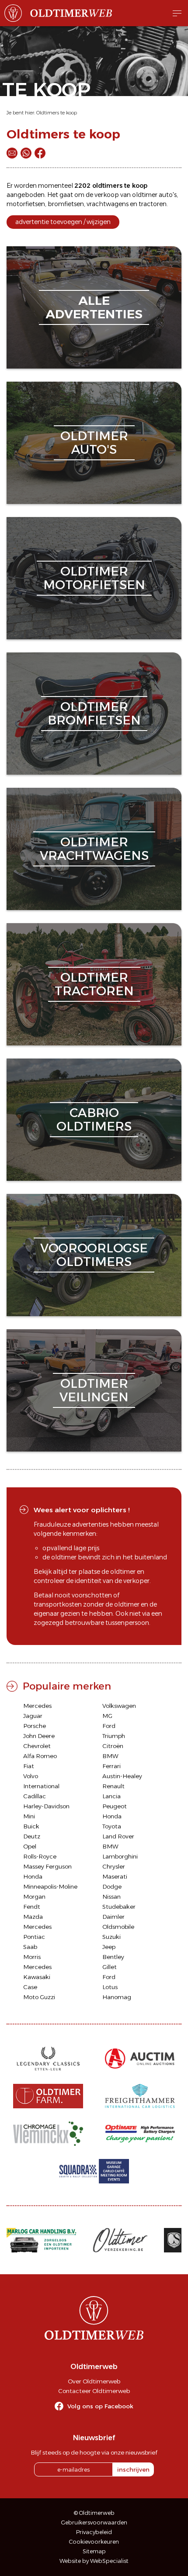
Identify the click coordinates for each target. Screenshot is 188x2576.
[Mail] (12, 153)
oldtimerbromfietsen (94, 713)
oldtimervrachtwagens (94, 849)
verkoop (107, 195)
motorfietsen (26, 204)
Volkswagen (119, 1706)
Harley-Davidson (46, 1806)
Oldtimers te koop (57, 113)
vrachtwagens (108, 204)
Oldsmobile (118, 1927)
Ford (109, 1726)
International (41, 1786)
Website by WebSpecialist (94, 2561)
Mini (29, 1816)
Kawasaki (37, 1977)
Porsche (35, 1726)
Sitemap (94, 2551)
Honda (112, 1816)
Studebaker (119, 1907)
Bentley (113, 1957)
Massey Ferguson (47, 1866)
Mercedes (37, 1706)
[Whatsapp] (26, 153)
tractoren (153, 204)
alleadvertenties (94, 307)
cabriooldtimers (94, 1119)
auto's (168, 195)
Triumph (114, 1736)
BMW (110, 1756)
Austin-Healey (122, 1776)
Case (30, 1987)
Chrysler (114, 1866)
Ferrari (111, 1766)
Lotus (110, 1987)
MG (107, 1716)
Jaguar (33, 1716)
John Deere (39, 1736)
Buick (31, 1826)
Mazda (33, 1917)
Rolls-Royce (40, 1856)
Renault (113, 1786)
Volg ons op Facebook (100, 2406)
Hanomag (117, 1997)
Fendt (32, 1907)
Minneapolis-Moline (50, 1886)
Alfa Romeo (40, 1756)
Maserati (115, 1876)
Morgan (34, 1897)
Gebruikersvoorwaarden (94, 2523)
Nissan (111, 1897)
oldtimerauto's (94, 443)
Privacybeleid (94, 2532)
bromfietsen (66, 204)
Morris (32, 1957)
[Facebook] (40, 153)
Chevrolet (37, 1746)
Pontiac (34, 1937)
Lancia (111, 1796)
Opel (30, 1846)
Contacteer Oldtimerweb (94, 2391)
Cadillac (35, 1796)
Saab (30, 1947)
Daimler (113, 1917)
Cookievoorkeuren (94, 2542)
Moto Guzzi (39, 1997)
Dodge (112, 1886)
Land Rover (118, 1836)
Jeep (109, 1947)
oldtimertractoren (94, 984)
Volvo (31, 1776)
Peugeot (115, 1806)
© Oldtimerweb (94, 2513)
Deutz (32, 1836)
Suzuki (111, 1937)
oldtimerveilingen (94, 1390)
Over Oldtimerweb (94, 2381)
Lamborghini (120, 1856)
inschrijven (133, 2469)
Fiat (29, 1766)
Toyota (112, 1826)
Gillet (110, 1967)
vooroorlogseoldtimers (94, 1255)
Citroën (113, 1746)
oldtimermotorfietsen (94, 578)
